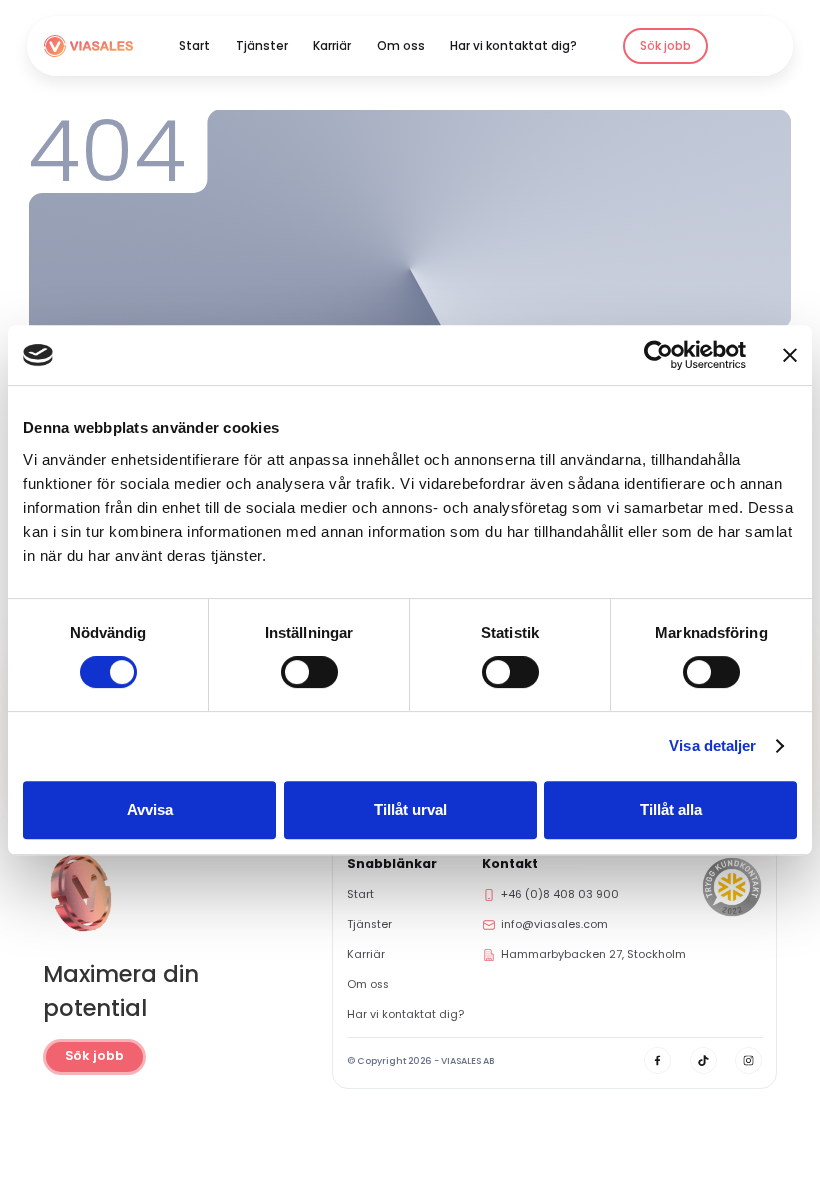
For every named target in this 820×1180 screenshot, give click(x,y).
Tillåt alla (671, 809)
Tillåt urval (410, 809)
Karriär (332, 46)
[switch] (309, 672)
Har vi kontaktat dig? (513, 46)
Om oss (401, 46)
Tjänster (262, 46)
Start (194, 46)
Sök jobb (665, 46)
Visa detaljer (712, 745)
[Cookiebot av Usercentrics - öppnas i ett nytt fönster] (658, 355)
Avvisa (150, 809)
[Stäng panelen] (790, 355)
